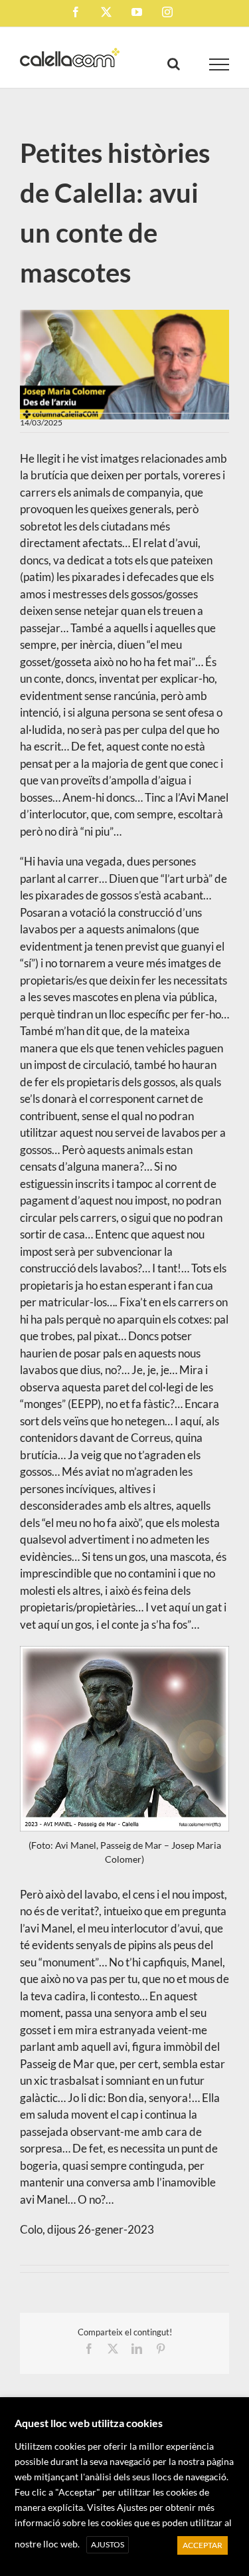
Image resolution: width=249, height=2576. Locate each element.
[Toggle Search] (174, 64)
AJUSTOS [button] (108, 2544)
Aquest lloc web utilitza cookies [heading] (89, 2423)
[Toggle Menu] (219, 64)
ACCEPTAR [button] (203, 2545)
